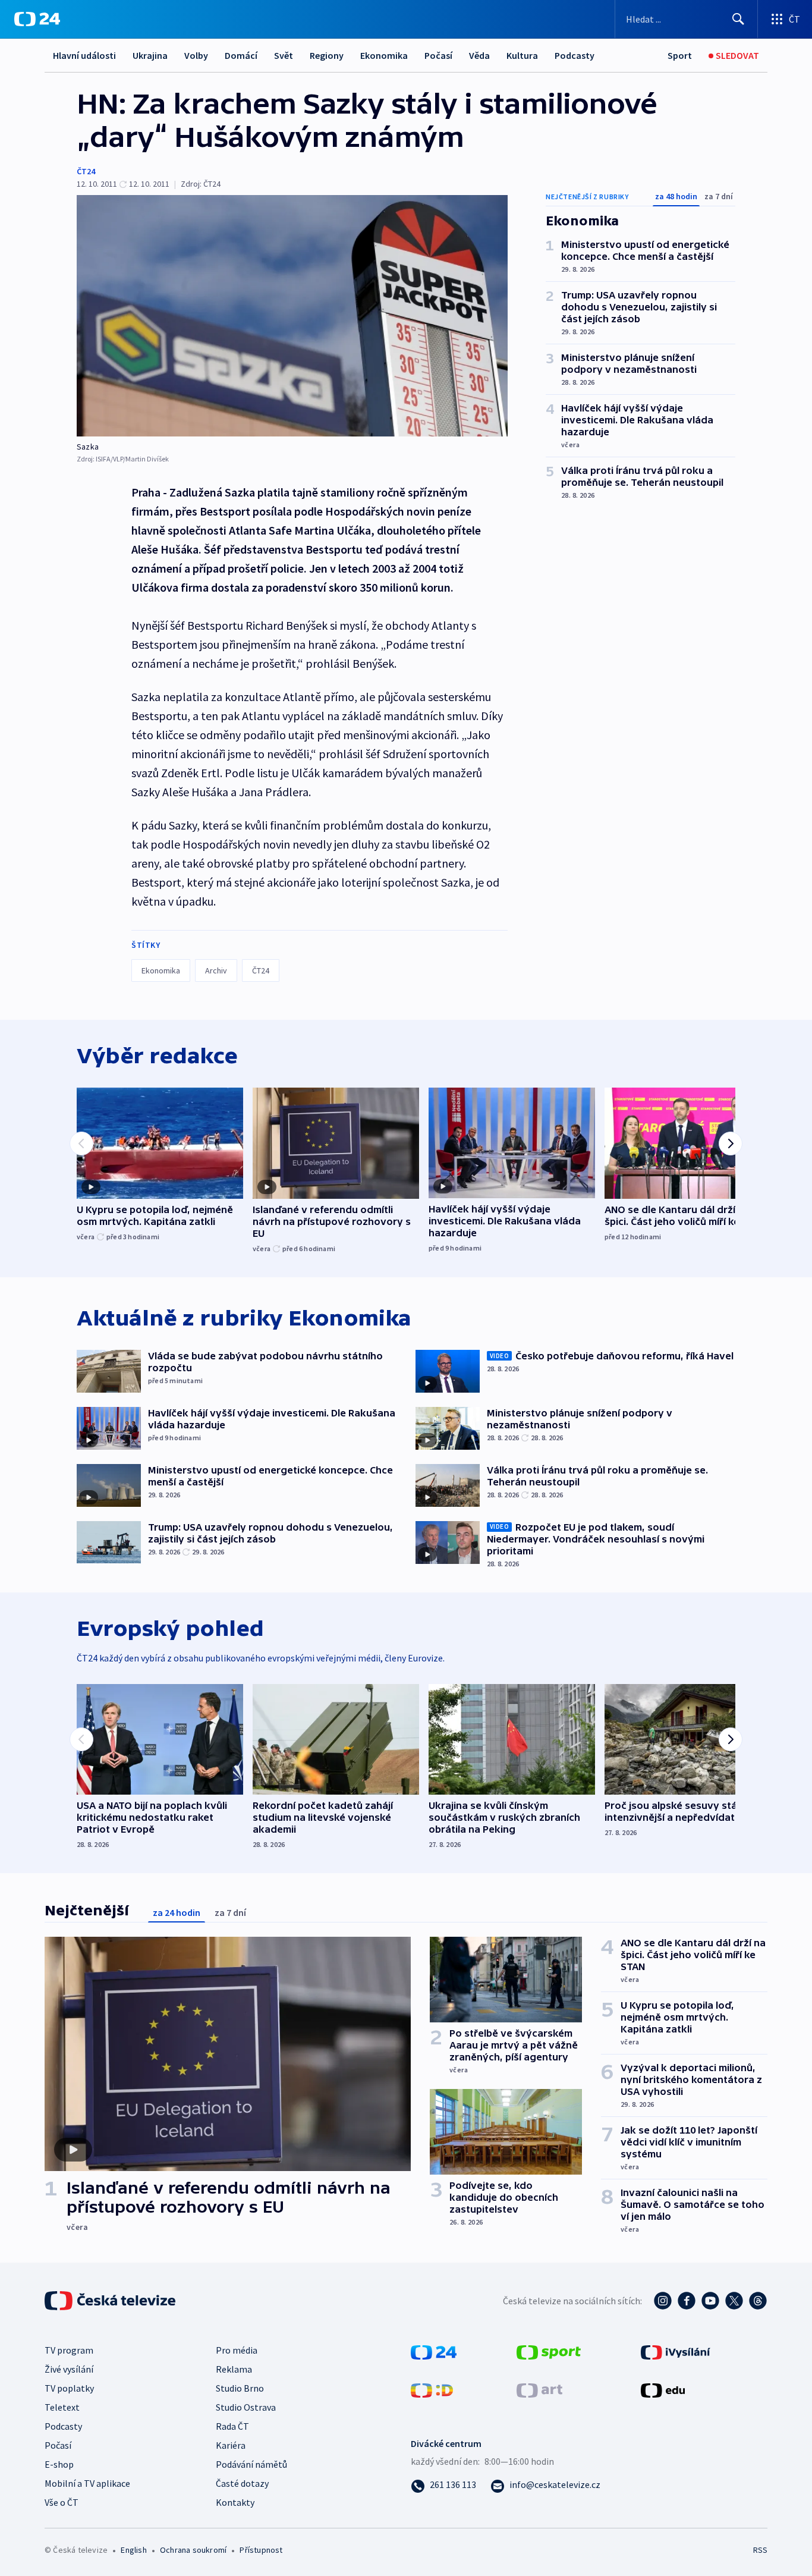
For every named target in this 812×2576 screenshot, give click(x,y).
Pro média (237, 2350)
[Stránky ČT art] (539, 2389)
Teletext (62, 2407)
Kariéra (231, 2445)
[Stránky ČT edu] (663, 2389)
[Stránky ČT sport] (549, 2351)
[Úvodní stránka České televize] (111, 2301)
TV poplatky (69, 2388)
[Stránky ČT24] (434, 2351)
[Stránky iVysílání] (676, 2351)
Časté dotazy (242, 2483)
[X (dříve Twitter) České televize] (734, 2301)
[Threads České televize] (758, 2301)
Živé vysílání (69, 2369)
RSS (760, 2550)
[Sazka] (292, 316)
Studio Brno (240, 2388)
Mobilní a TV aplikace (87, 2483)
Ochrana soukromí (193, 2550)
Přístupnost (261, 2550)
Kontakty (235, 2502)
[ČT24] (37, 19)
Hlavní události (84, 55)
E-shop (59, 2464)
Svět (284, 55)
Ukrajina (150, 55)
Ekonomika (384, 55)
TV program (69, 2350)
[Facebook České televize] (687, 2301)
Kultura (522, 55)
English (133, 2550)
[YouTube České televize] (710, 2301)
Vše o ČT (62, 2502)
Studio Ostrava (246, 2407)
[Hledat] (738, 19)
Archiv (216, 970)
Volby (196, 55)
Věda (479, 55)
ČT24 (86, 171)
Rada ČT (232, 2426)
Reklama (234, 2369)
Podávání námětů (251, 2464)
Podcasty (575, 55)
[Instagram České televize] (663, 2301)
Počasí (438, 55)
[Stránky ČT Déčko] (432, 2389)
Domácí (241, 55)
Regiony (327, 55)
